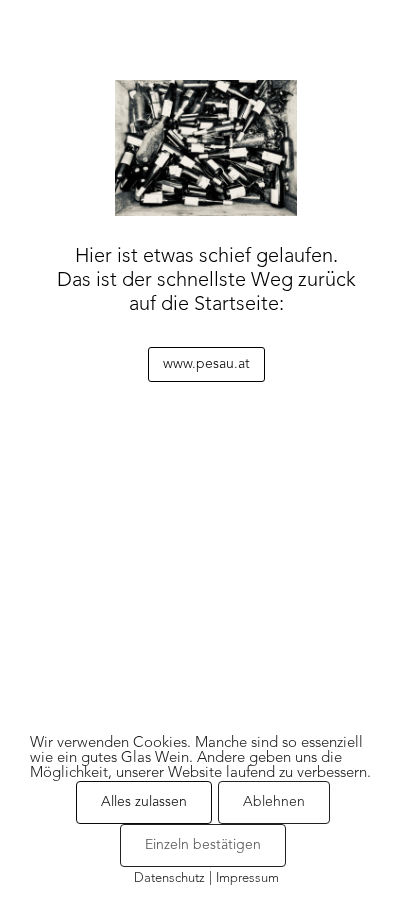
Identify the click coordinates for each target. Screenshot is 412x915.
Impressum (247, 878)
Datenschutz (169, 878)
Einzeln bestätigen (203, 845)
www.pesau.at (206, 364)
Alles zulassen (144, 802)
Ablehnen (274, 802)
